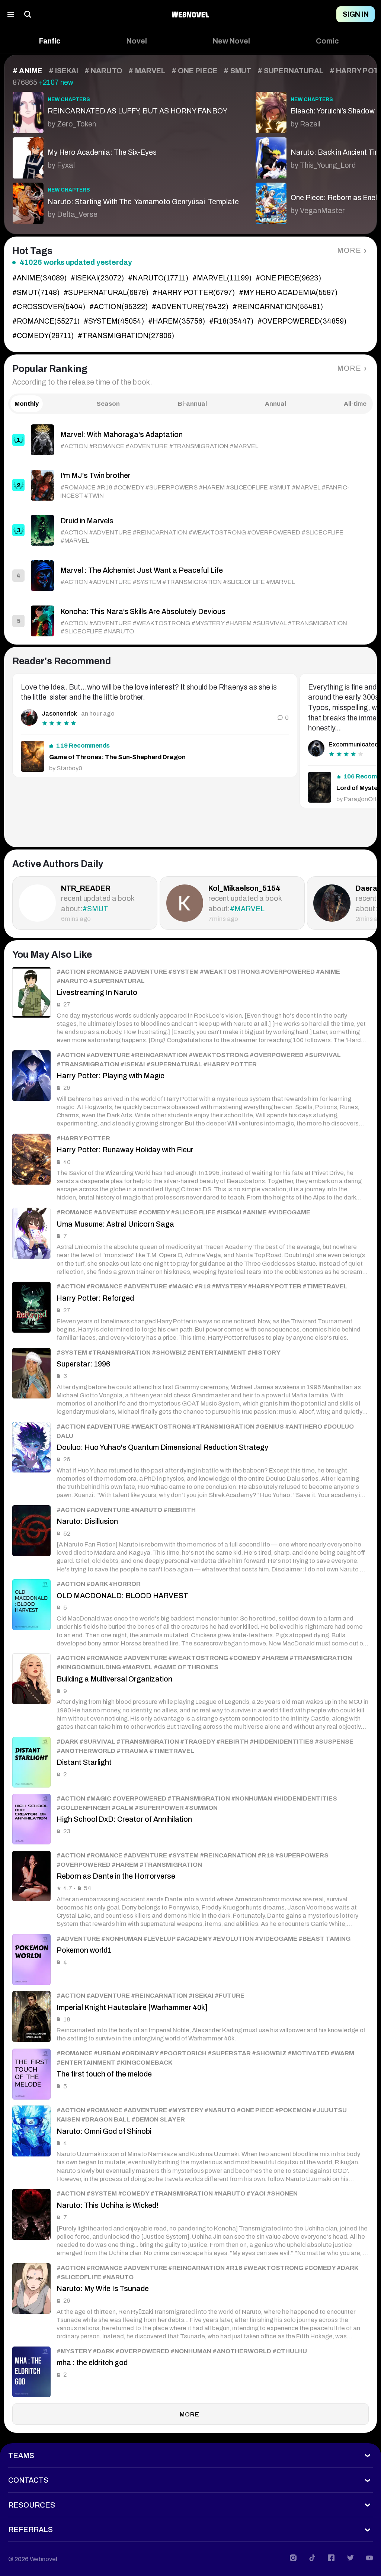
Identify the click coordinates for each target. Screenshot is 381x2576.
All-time (355, 404)
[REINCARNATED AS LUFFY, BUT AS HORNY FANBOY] (126, 110)
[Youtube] (369, 2558)
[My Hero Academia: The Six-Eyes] (126, 156)
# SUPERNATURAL (290, 71)
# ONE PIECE (195, 71)
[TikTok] (312, 2558)
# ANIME (28, 71)
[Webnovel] (190, 14)
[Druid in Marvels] (190, 530)
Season (108, 404)
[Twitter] (350, 2558)
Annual (276, 404)
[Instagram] (293, 2558)
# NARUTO (103, 71)
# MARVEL (147, 71)
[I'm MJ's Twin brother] (190, 485)
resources (32, 2505)
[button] (50, 41)
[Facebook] (331, 2558)
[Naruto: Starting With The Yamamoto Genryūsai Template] (126, 201)
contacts (28, 2480)
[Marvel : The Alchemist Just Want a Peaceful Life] (190, 576)
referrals (31, 2530)
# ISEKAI (64, 71)
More (349, 250)
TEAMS (21, 2456)
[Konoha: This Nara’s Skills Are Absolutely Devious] (190, 621)
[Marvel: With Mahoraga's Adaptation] (190, 440)
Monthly (27, 404)
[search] (28, 14)
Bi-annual (192, 404)
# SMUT (237, 71)
